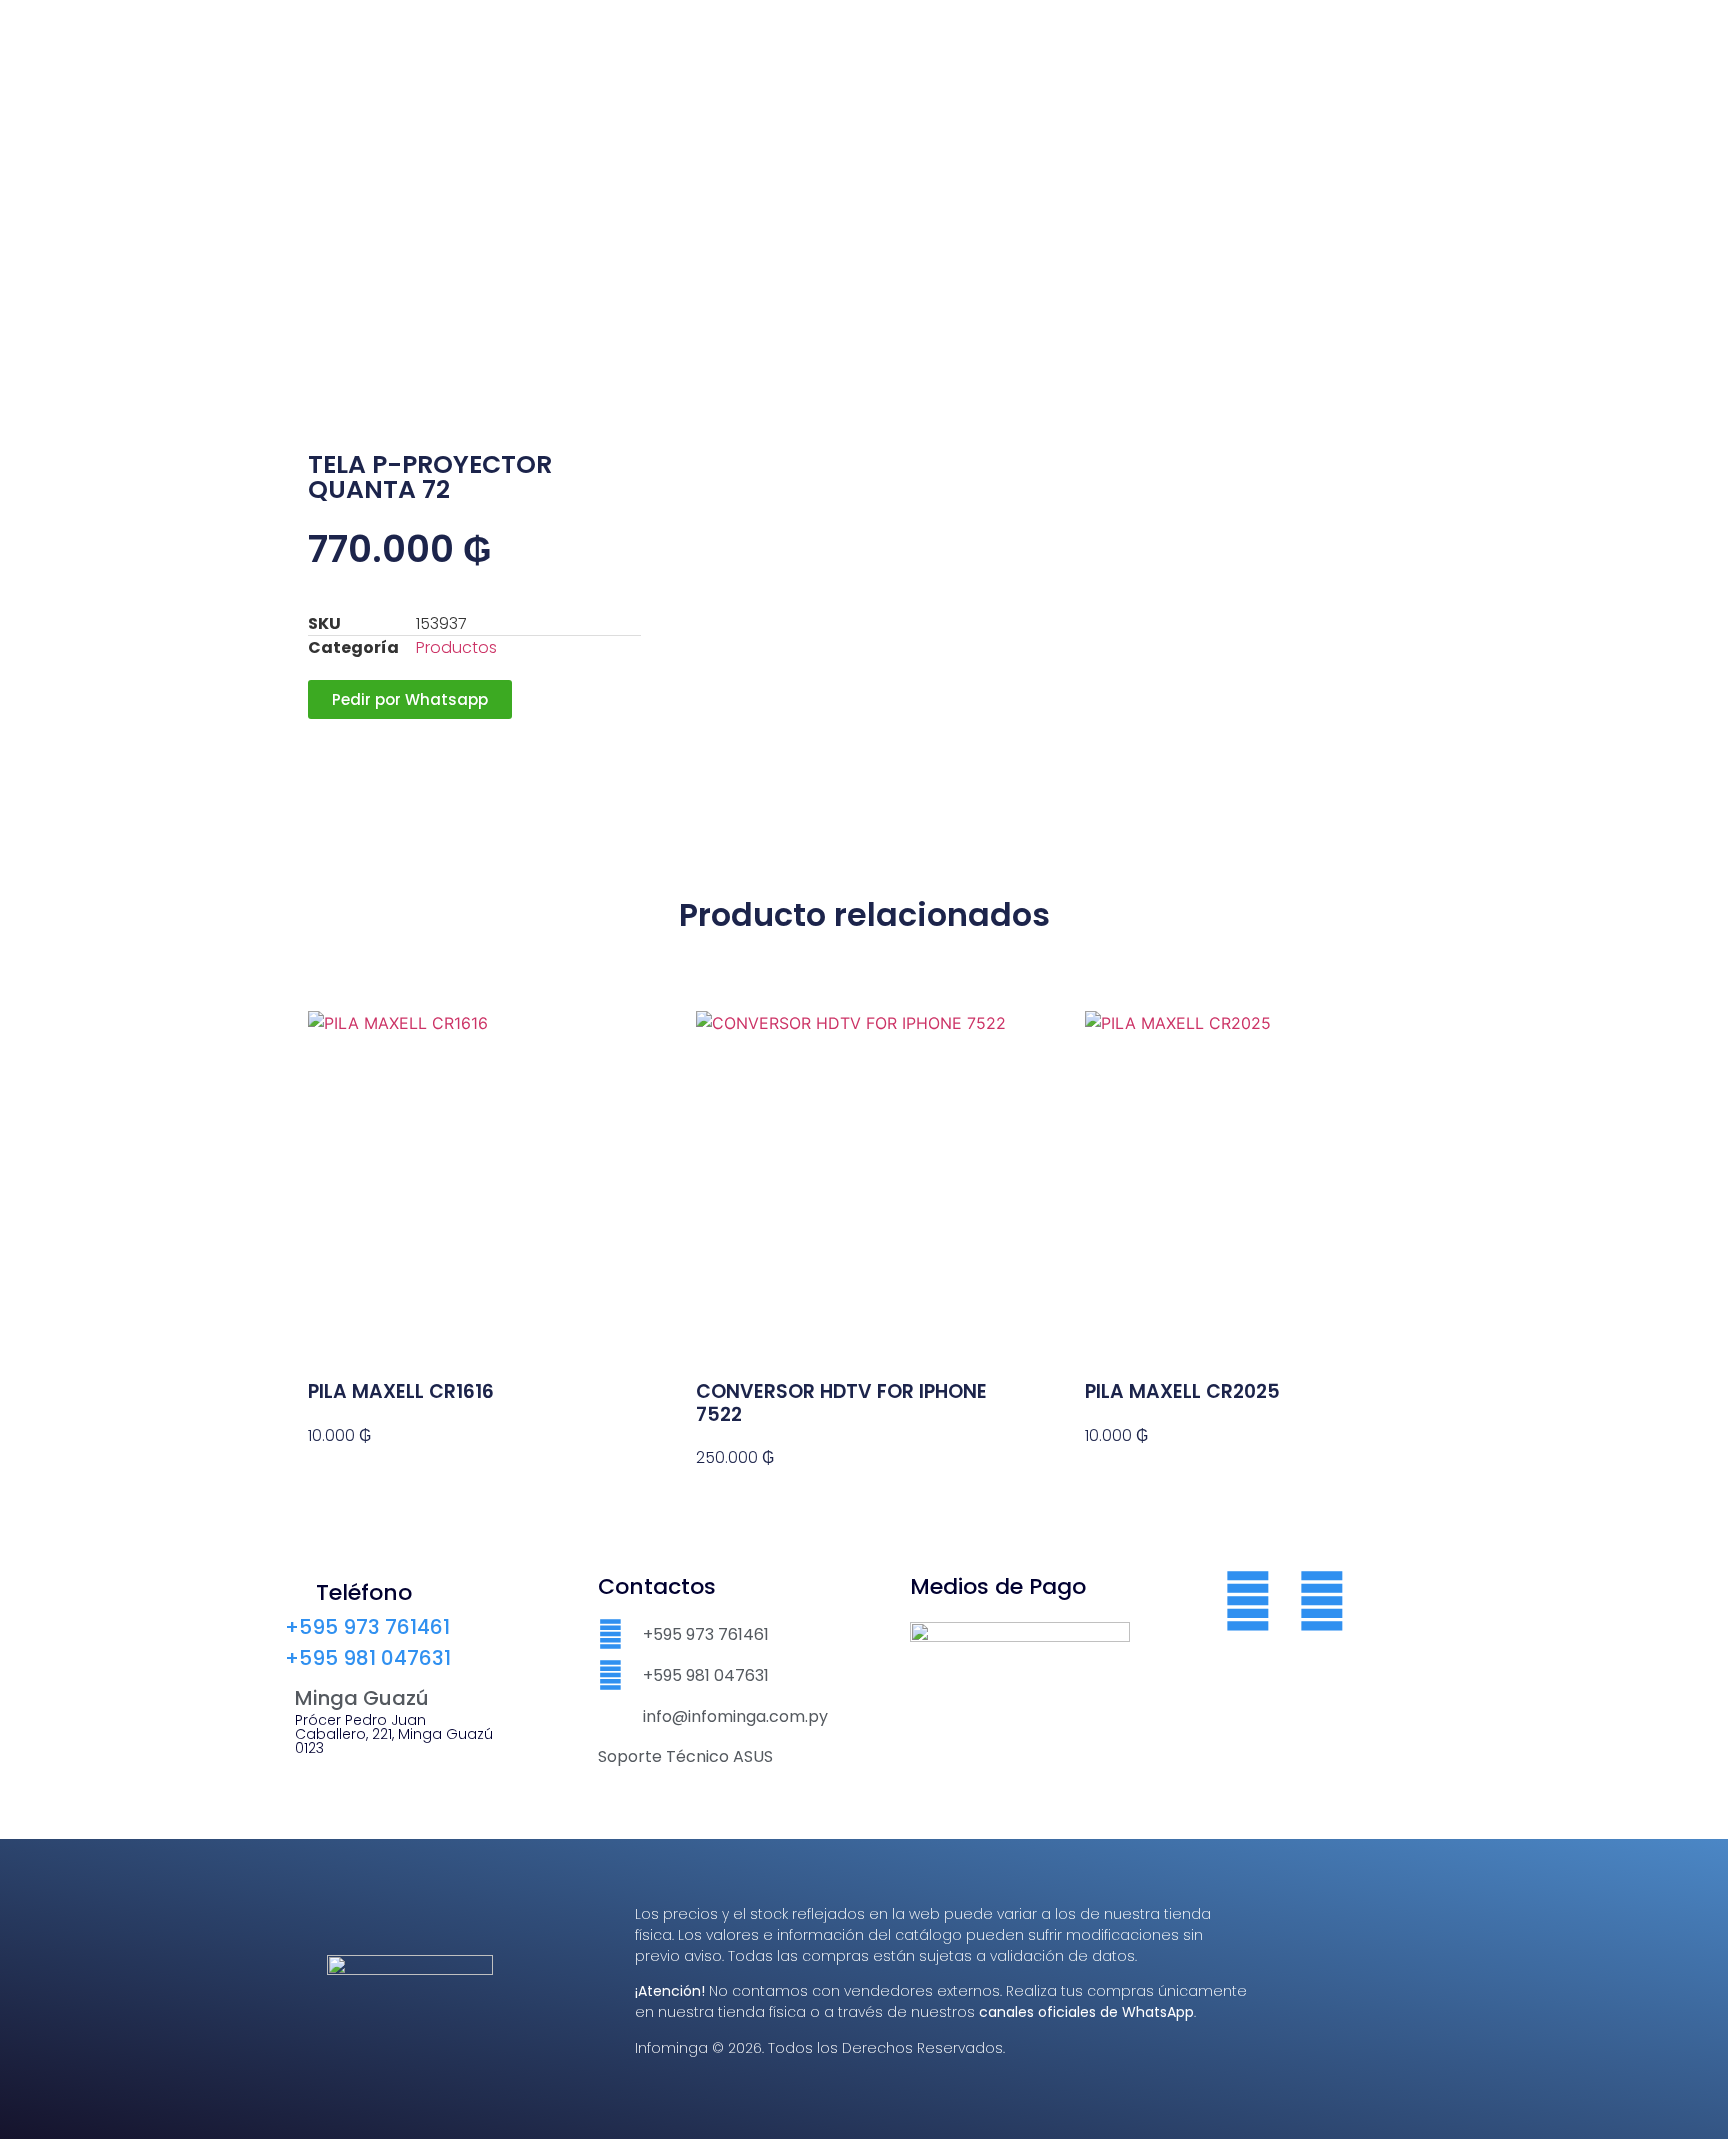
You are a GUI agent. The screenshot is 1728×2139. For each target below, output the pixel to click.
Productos (456, 647)
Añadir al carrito (374, 1472)
